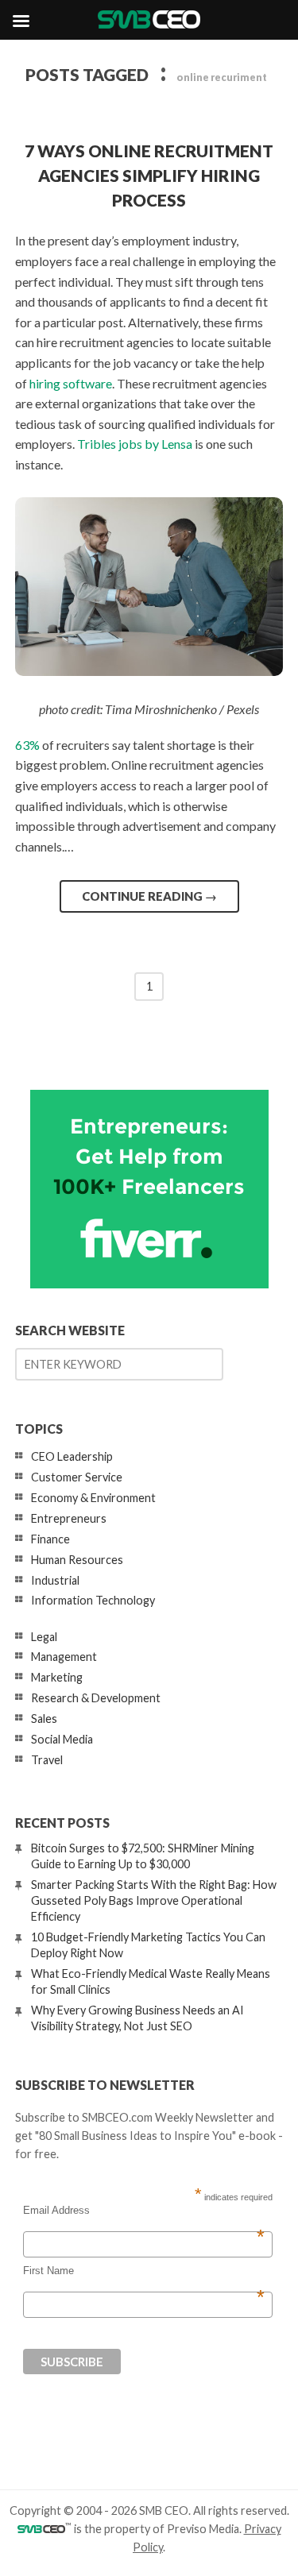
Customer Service (77, 1477)
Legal (44, 1637)
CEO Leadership (72, 1456)
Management (64, 1657)
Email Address (144, 2211)
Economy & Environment (93, 1498)
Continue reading (149, 896)
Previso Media (203, 2529)
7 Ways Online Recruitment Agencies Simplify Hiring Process (149, 175)
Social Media (62, 1739)
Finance (50, 1539)
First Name (144, 2271)
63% (27, 745)
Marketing (57, 1677)
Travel (47, 1760)
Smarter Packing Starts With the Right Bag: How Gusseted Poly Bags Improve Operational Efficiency (154, 1900)
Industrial (55, 1580)
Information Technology (93, 1600)
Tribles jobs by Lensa (135, 444)
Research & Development (96, 1698)
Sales (44, 1719)
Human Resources (77, 1560)
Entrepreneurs (69, 1518)
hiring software (71, 383)
